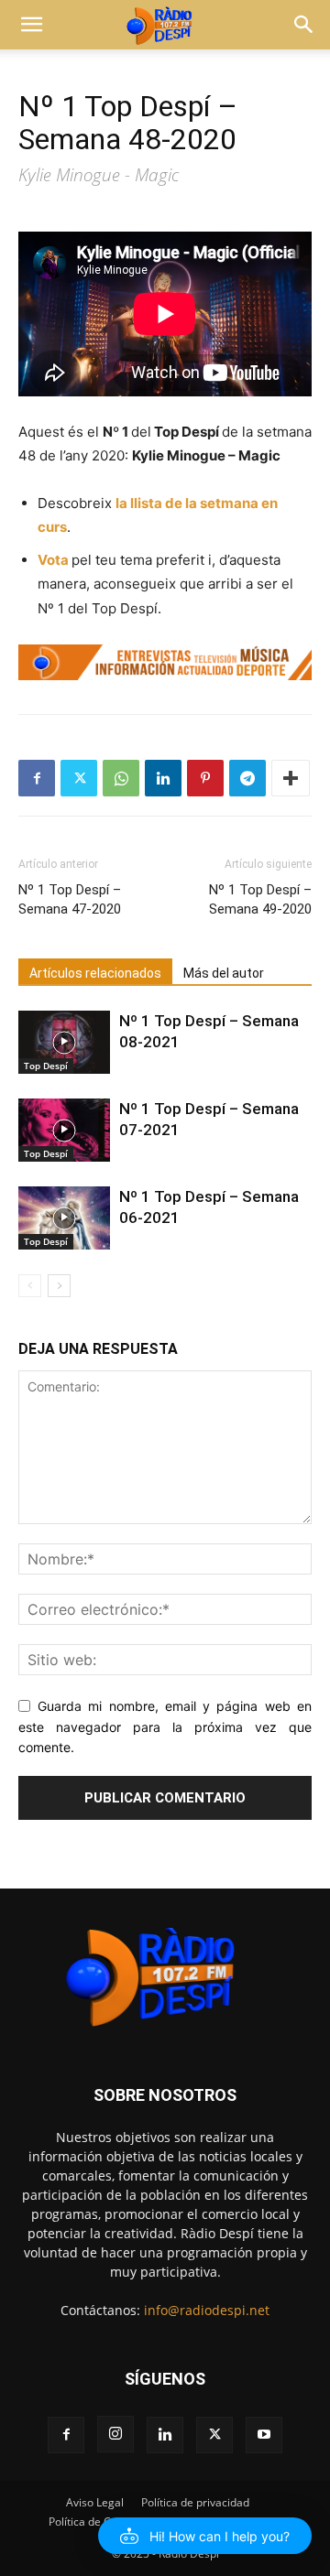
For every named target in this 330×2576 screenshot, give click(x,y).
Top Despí (46, 1066)
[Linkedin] (163, 778)
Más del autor (224, 973)
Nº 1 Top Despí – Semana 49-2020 (260, 899)
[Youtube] (264, 2435)
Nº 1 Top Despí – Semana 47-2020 (70, 899)
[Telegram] (247, 778)
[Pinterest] (205, 778)
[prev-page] (30, 1286)
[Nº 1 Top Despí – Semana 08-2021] (64, 1042)
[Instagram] (115, 2434)
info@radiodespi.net (207, 2310)
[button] (31, 25)
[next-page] (59, 1286)
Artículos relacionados (95, 973)
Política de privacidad (195, 2502)
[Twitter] (79, 778)
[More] (291, 778)
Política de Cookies (96, 2522)
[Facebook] (37, 778)
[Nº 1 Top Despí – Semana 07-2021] (64, 1130)
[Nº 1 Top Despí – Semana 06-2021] (64, 1218)
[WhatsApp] (121, 778)
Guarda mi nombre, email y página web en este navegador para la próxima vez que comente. (165, 1726)
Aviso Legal (95, 2502)
